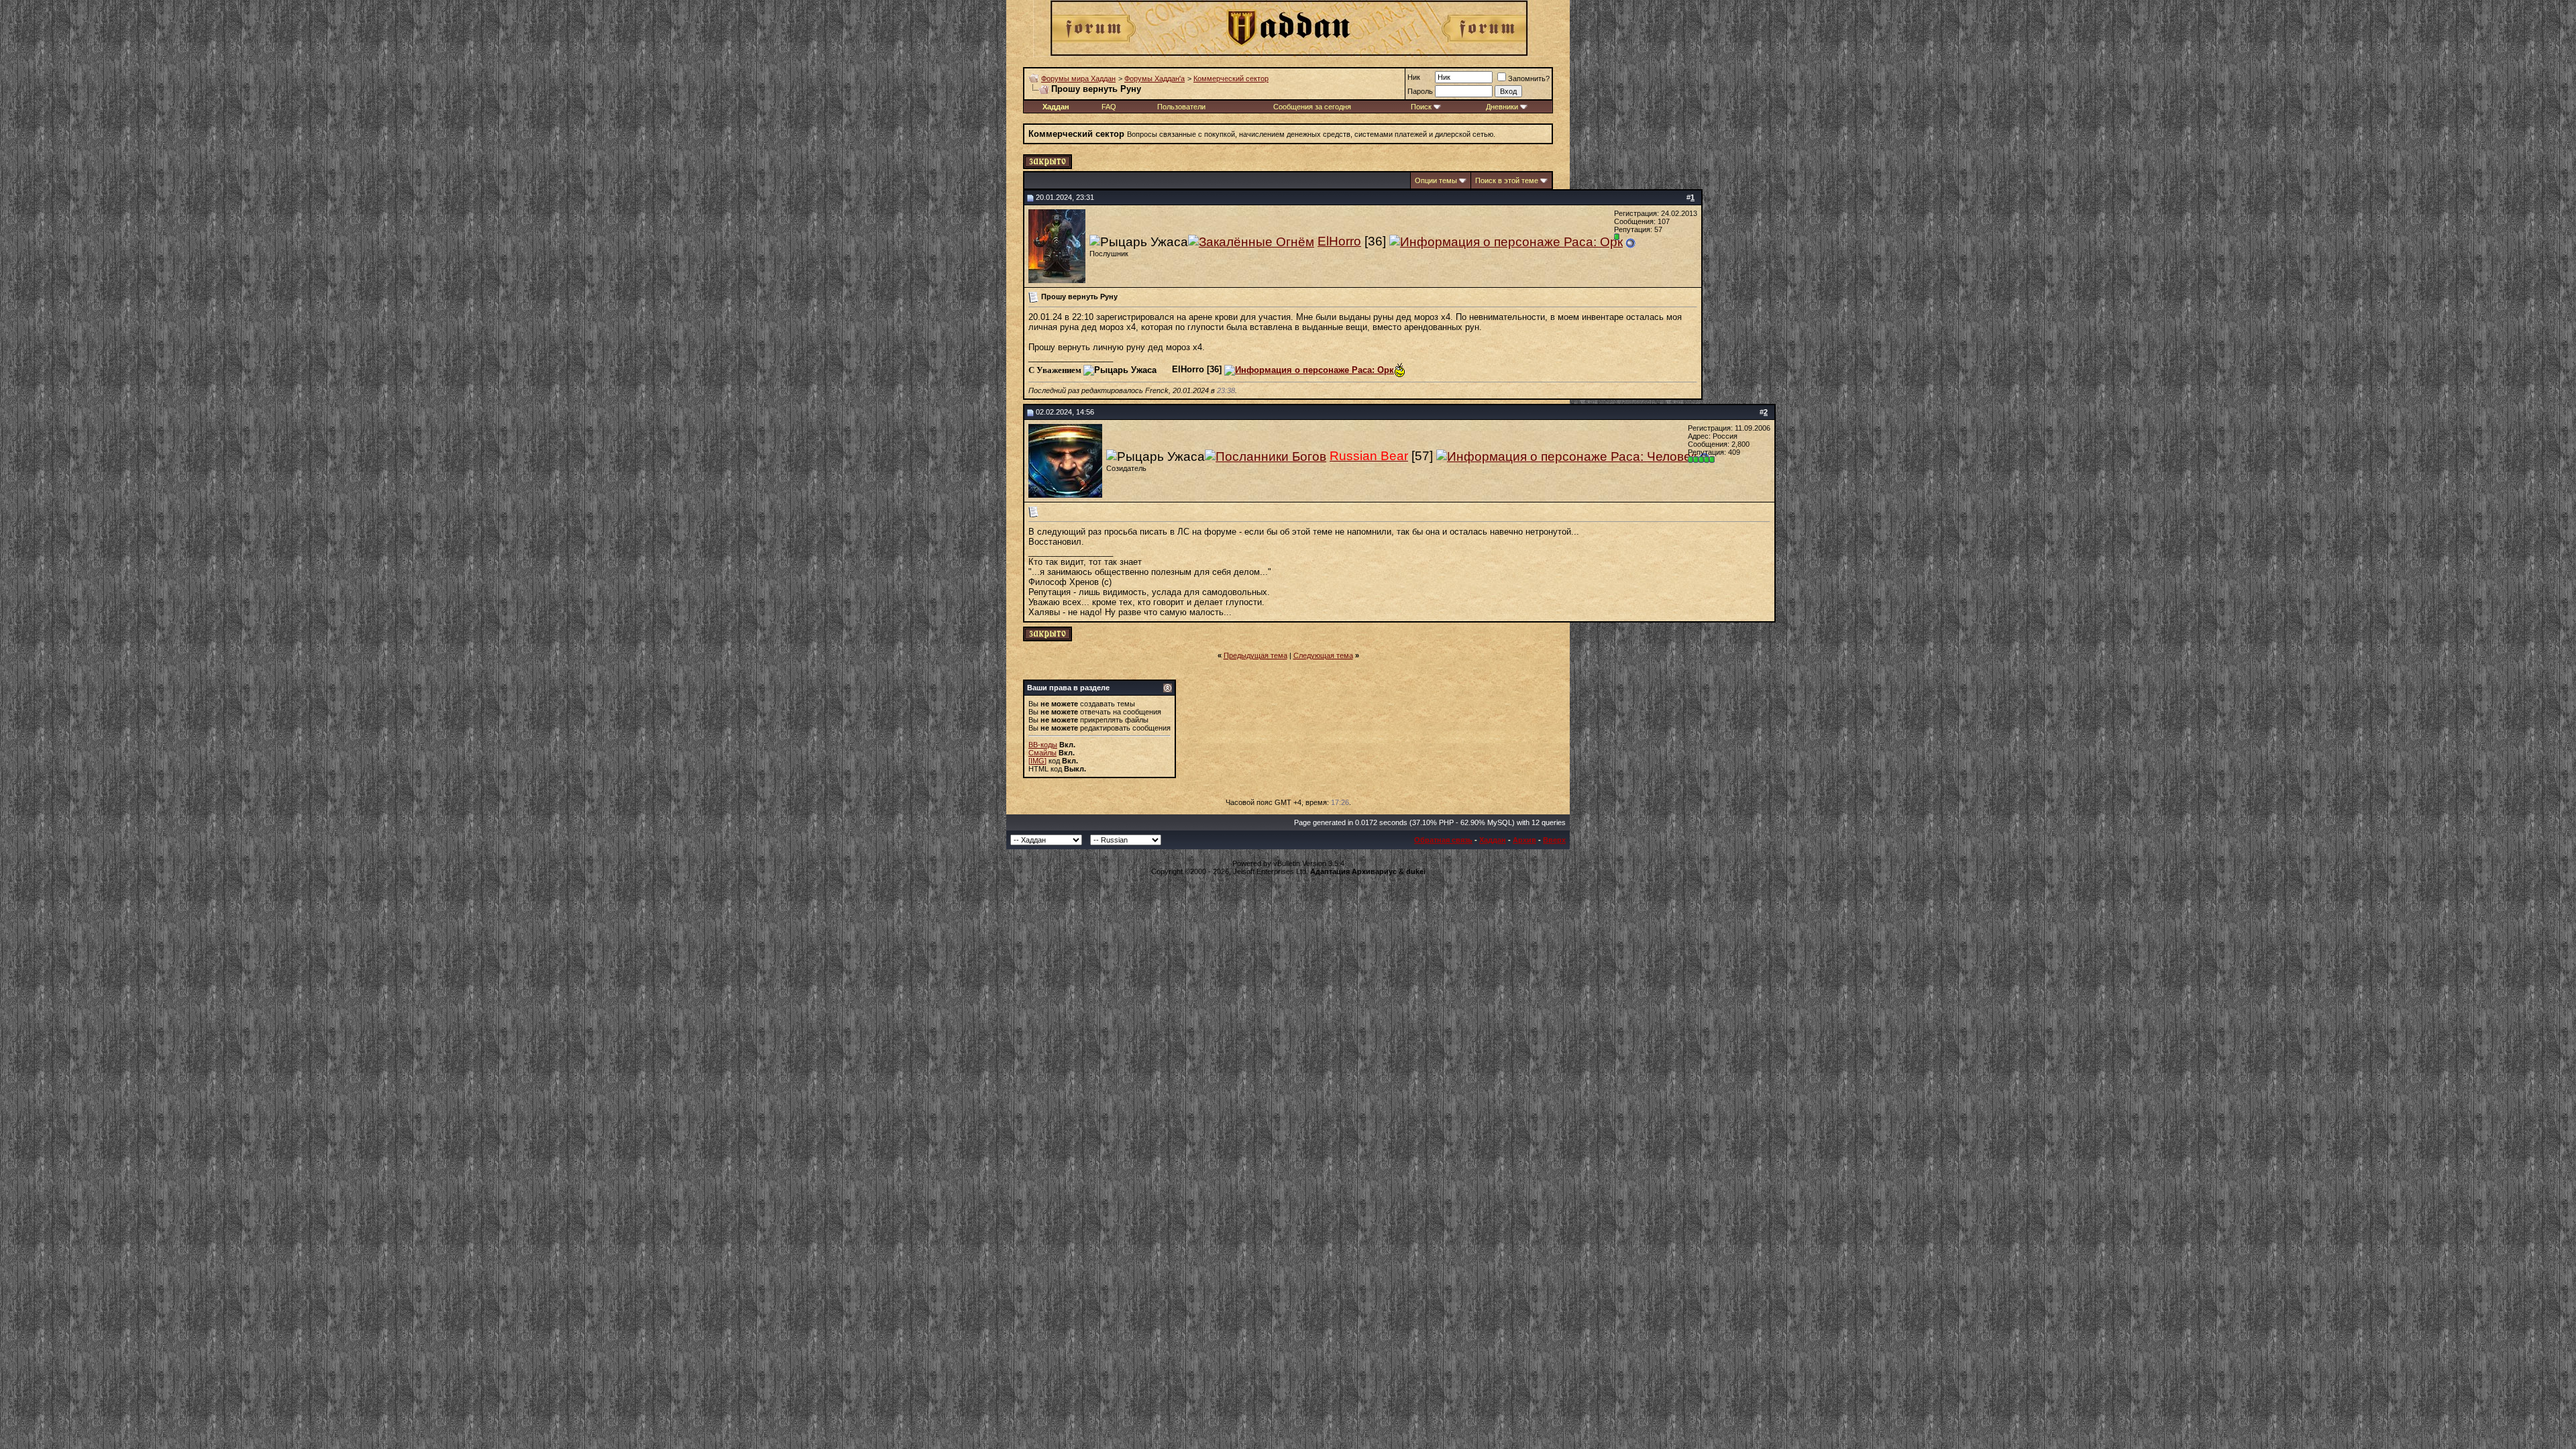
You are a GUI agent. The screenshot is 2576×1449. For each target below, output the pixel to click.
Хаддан (1493, 840)
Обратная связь (1443, 840)
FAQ (1109, 107)
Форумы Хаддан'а (1155, 78)
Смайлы (1042, 753)
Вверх (1554, 840)
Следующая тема (1323, 655)
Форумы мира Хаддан (1078, 78)
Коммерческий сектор (1231, 78)
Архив (1524, 840)
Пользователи (1181, 107)
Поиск (1421, 107)
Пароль (1420, 91)
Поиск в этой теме (1507, 180)
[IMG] (1037, 761)
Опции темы (1436, 180)
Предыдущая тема (1255, 655)
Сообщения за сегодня (1312, 107)
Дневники (1502, 107)
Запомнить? (1529, 78)
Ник (1414, 77)
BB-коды (1043, 745)
